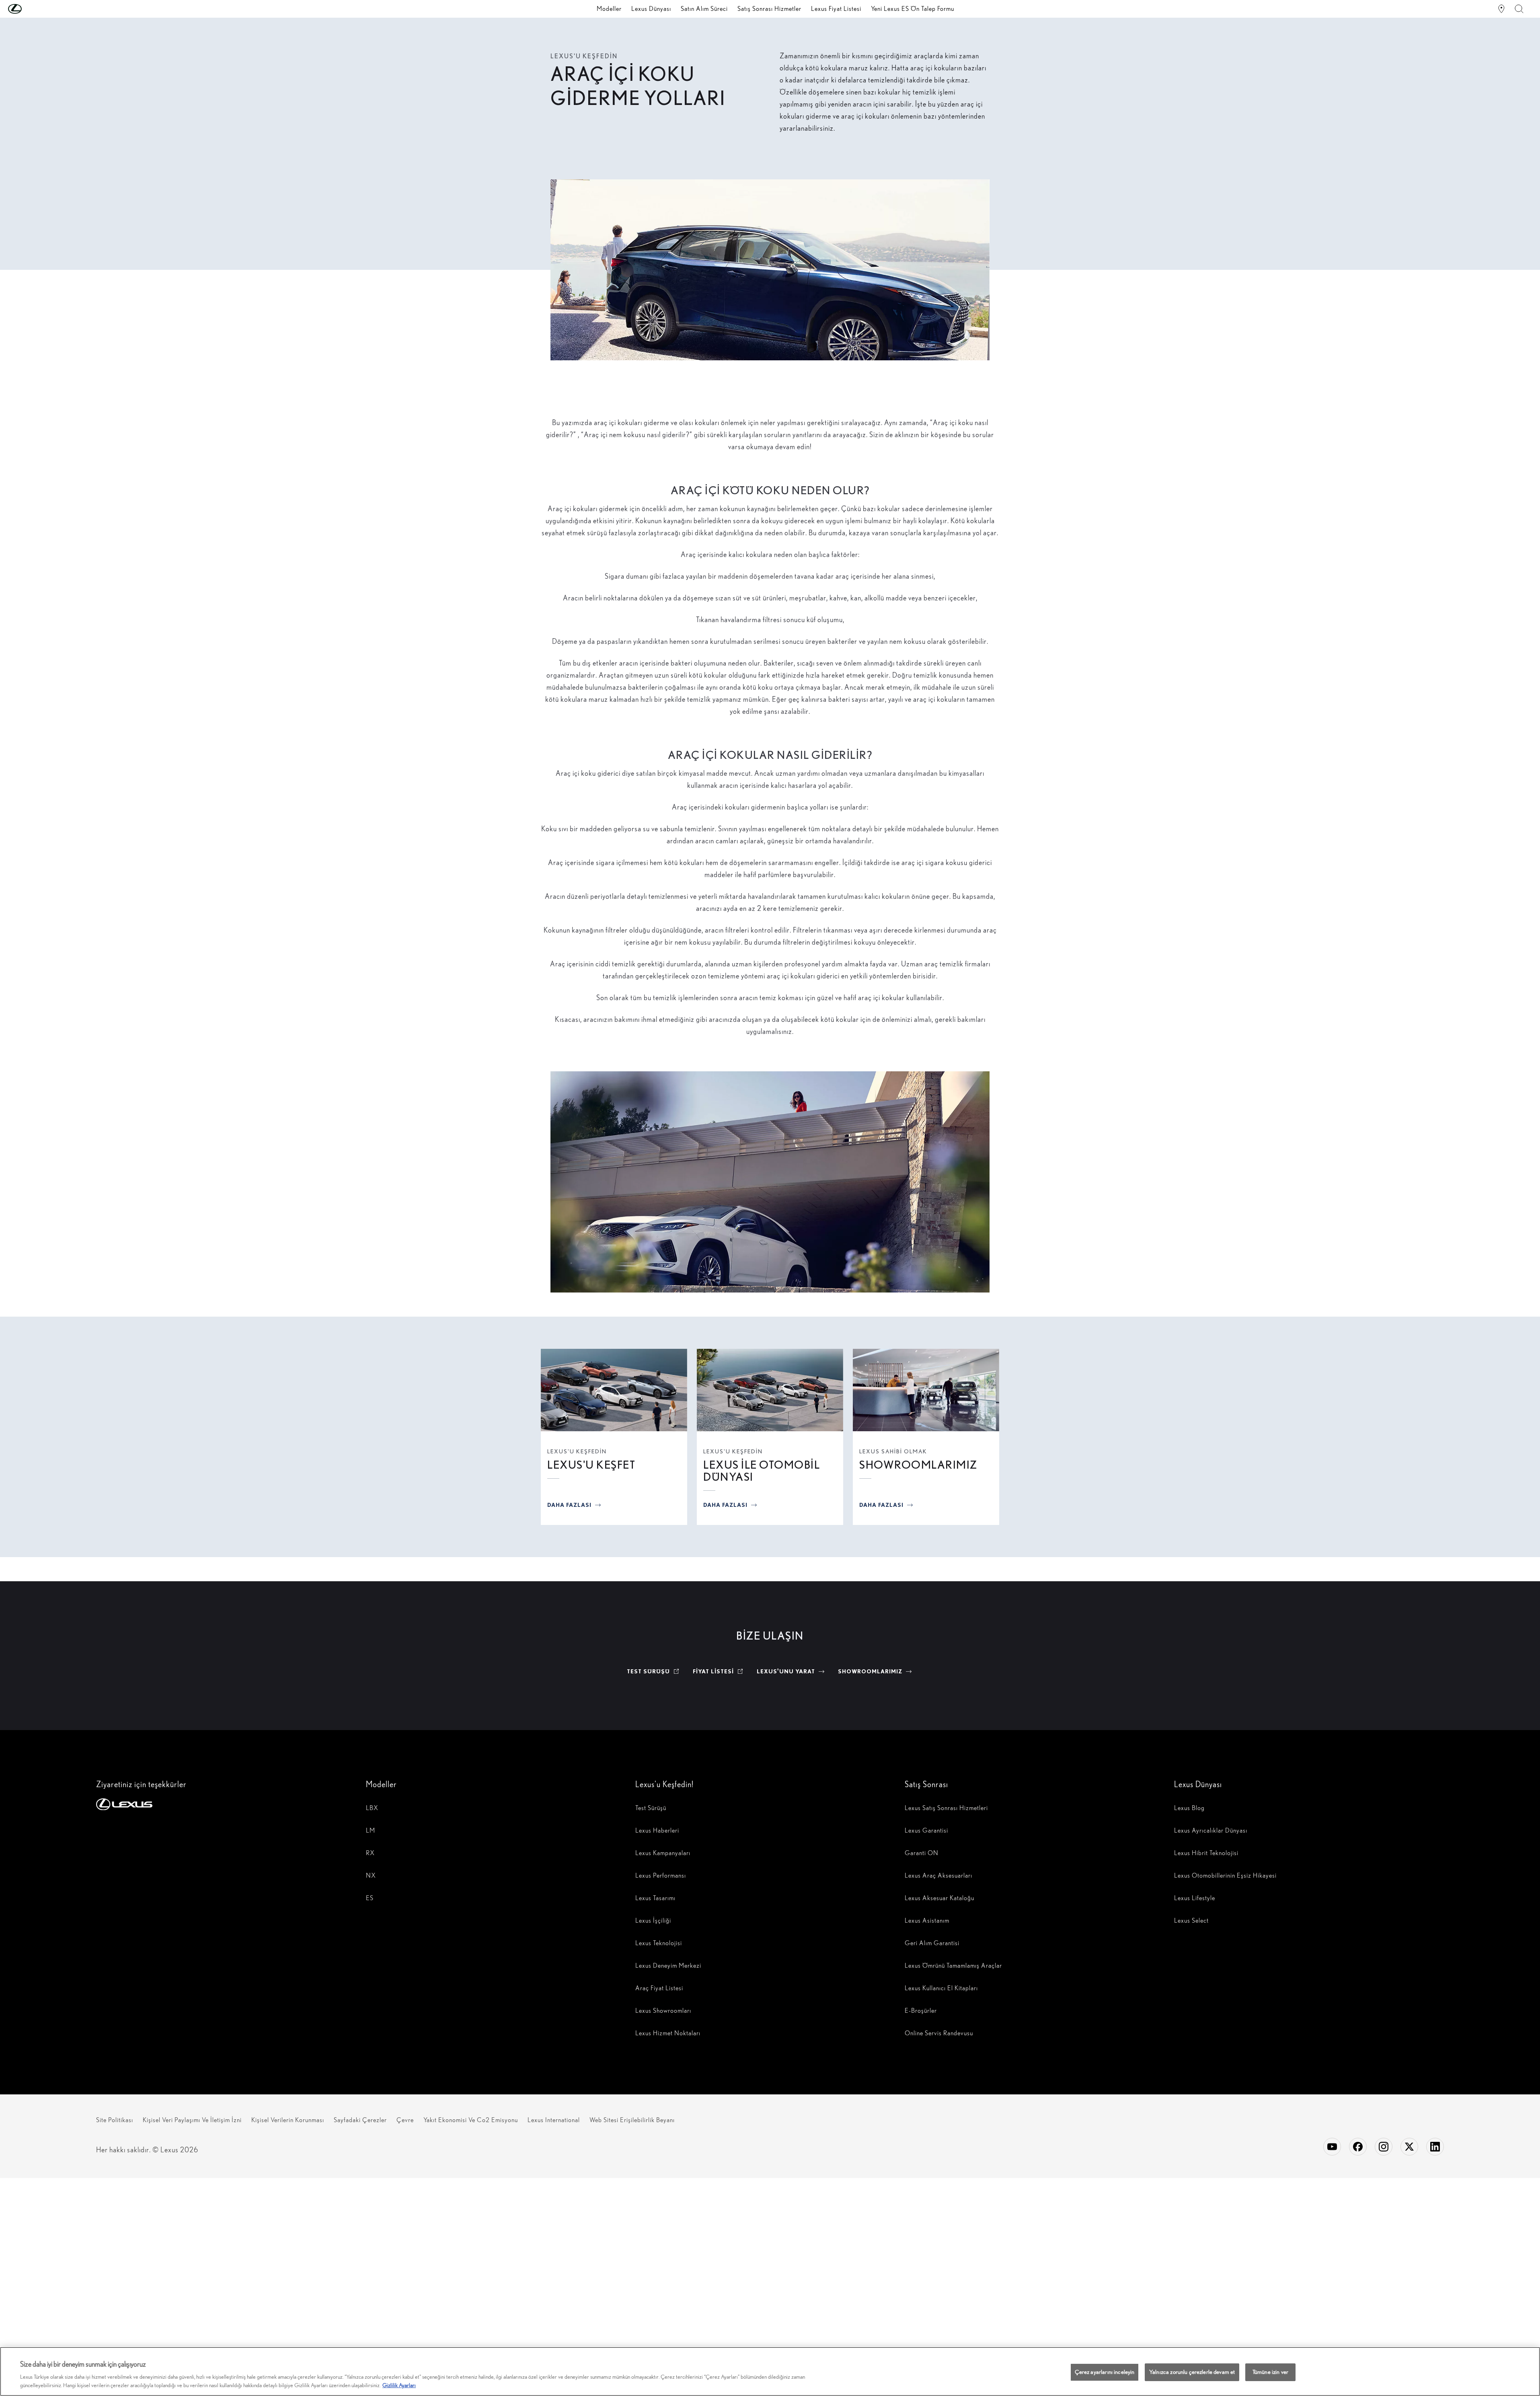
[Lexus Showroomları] (1501, 9)
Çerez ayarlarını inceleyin (1105, 2372)
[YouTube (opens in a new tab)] (1332, 2147)
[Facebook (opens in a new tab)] (1358, 2147)
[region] (770, 2371)
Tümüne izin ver (1270, 2372)
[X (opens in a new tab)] (1409, 2147)
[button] (31, 9)
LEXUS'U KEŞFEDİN (577, 1451)
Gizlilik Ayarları (399, 2385)
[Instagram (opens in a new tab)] (1384, 2147)
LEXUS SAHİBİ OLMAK (893, 1451)
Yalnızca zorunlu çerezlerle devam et (1192, 2372)
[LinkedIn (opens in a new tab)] (1435, 2147)
